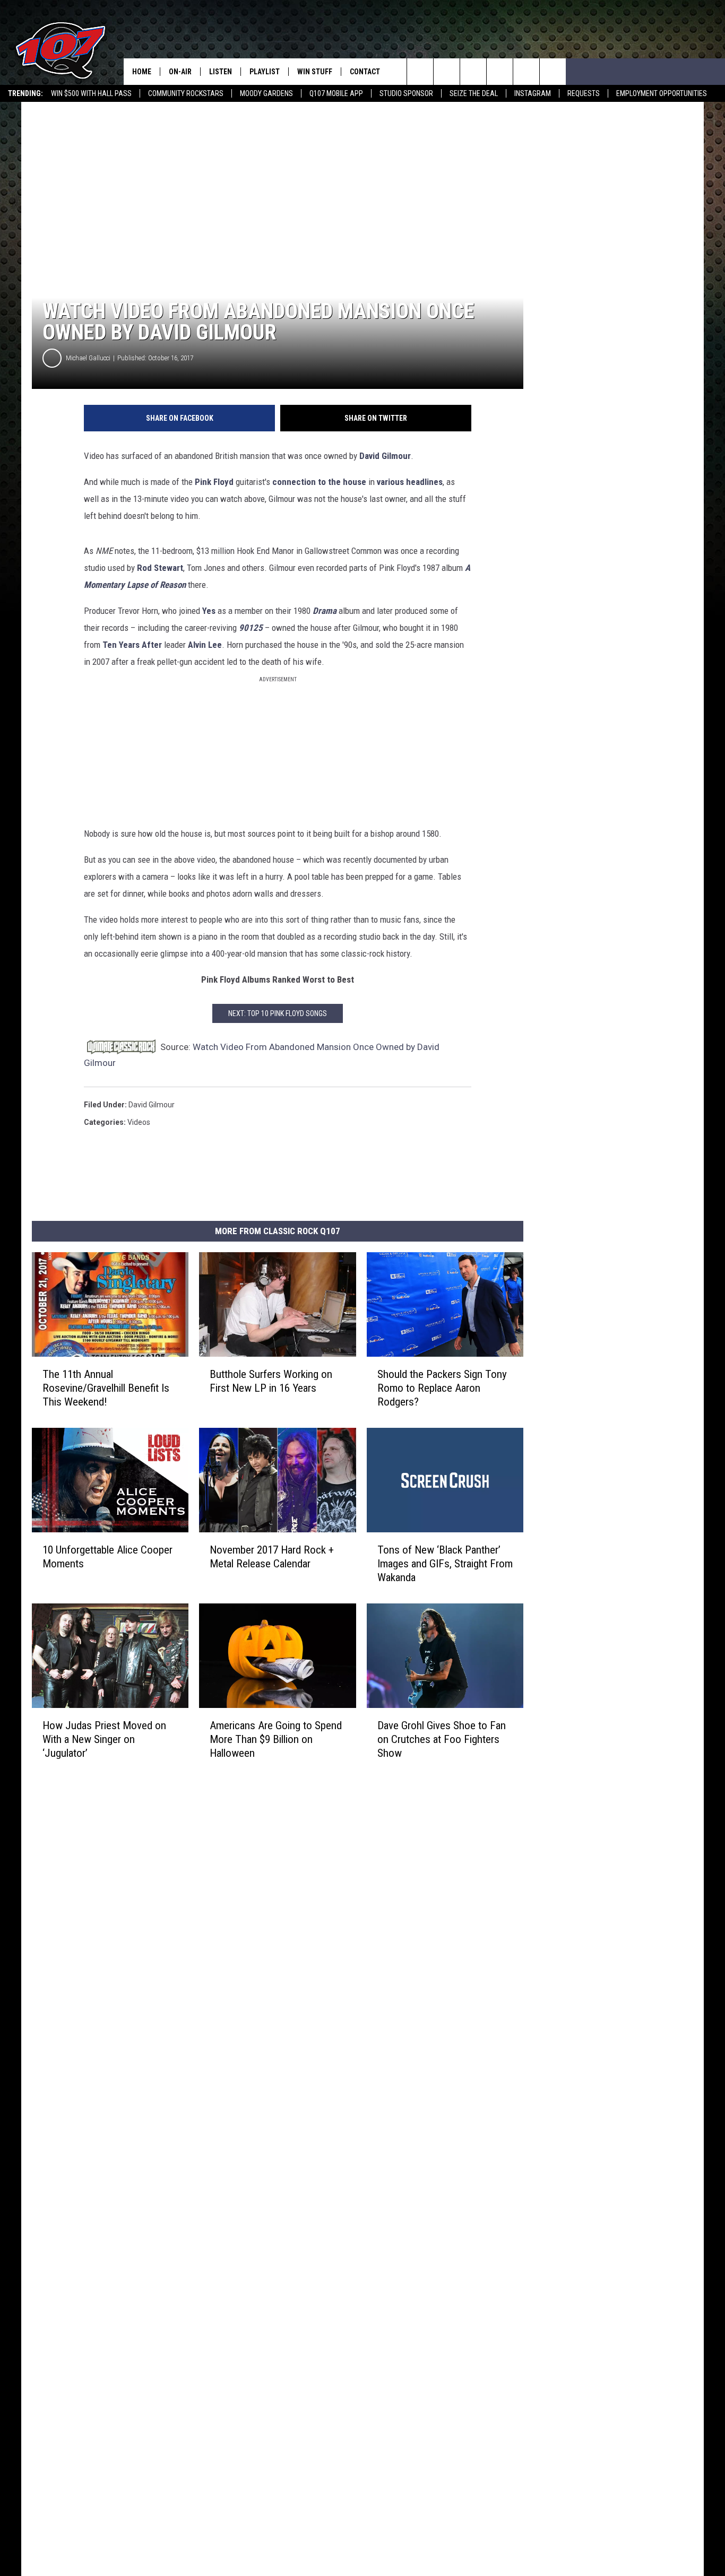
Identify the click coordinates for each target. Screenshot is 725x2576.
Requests (584, 93)
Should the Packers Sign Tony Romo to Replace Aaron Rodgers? (442, 1388)
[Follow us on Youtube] (526, 72)
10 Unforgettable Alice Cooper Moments (107, 1557)
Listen (221, 72)
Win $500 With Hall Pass (91, 93)
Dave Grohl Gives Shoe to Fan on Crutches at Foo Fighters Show (442, 1739)
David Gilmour (385, 456)
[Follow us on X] (553, 72)
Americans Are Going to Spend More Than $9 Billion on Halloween (276, 1739)
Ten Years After (132, 645)
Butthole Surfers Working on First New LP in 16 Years (271, 1381)
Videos (139, 1122)
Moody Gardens (266, 93)
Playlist (265, 72)
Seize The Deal (474, 93)
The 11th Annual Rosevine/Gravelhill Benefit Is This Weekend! (106, 1388)
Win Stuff (315, 72)
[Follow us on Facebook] (473, 72)
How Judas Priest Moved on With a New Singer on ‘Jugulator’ (104, 1739)
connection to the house (319, 482)
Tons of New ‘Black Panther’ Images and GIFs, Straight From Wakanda (445, 1564)
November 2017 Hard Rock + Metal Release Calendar (272, 1557)
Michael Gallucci (88, 358)
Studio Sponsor (406, 93)
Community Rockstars (186, 93)
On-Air (180, 72)
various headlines (410, 482)
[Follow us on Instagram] (500, 72)
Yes (209, 611)
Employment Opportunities (662, 93)
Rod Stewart (160, 568)
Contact (365, 72)
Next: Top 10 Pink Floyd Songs (278, 1013)
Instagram (533, 93)
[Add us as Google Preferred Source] (447, 72)
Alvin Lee (205, 645)
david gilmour (152, 1105)
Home (142, 72)
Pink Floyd (214, 482)
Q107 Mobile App (336, 93)
